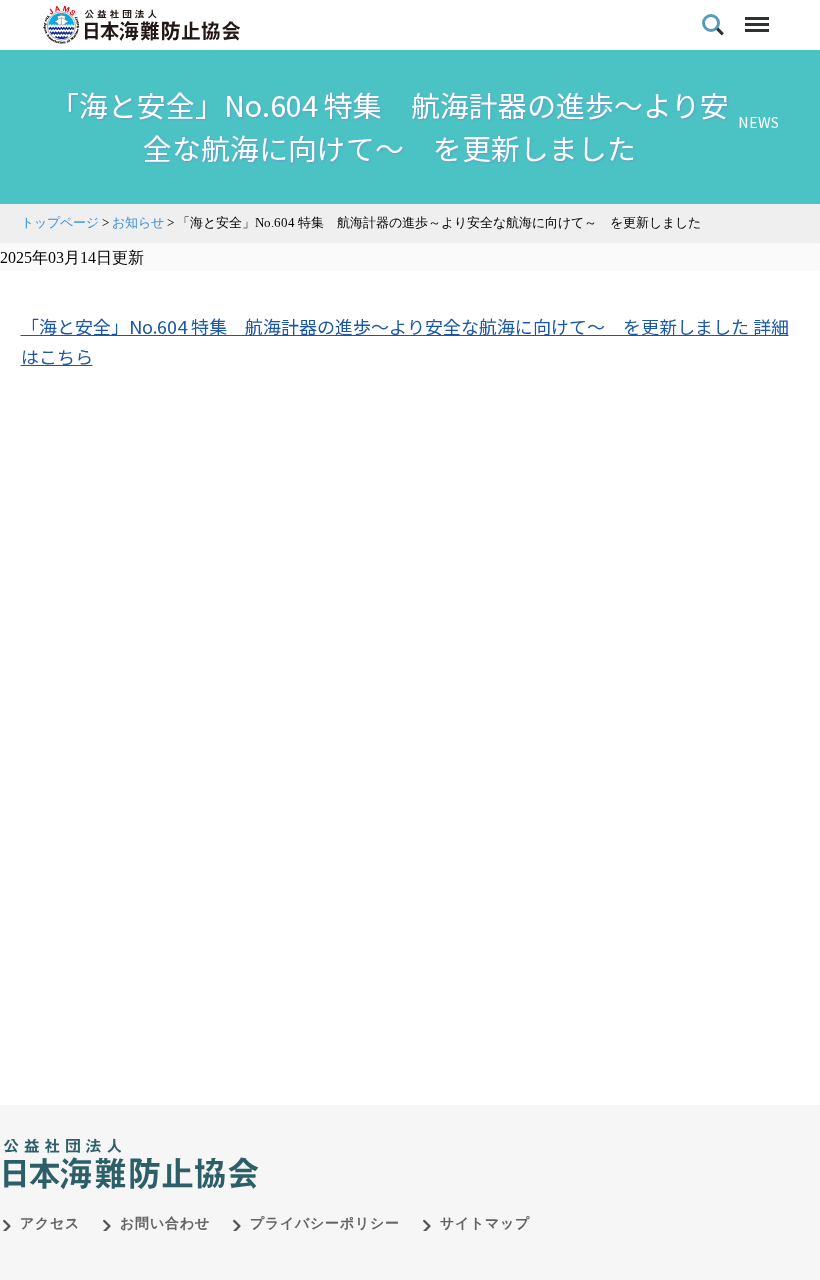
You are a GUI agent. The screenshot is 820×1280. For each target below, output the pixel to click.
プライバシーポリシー (325, 1223)
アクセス (50, 1223)
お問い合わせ (165, 1223)
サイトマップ (485, 1223)
